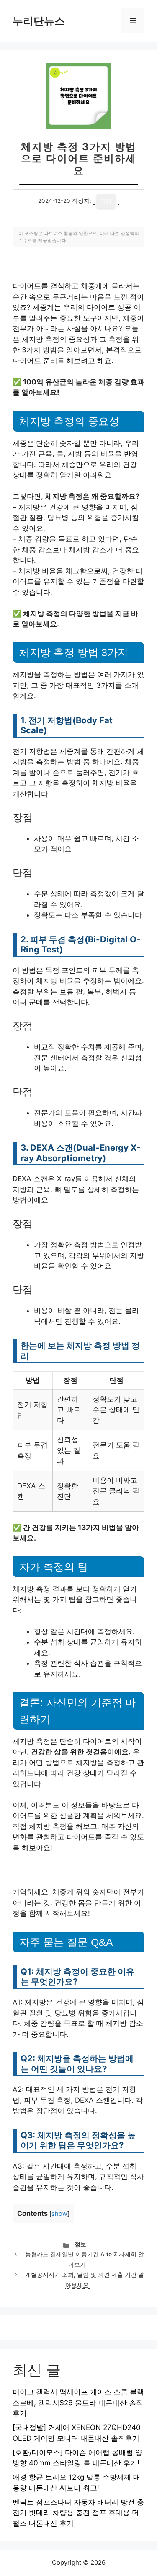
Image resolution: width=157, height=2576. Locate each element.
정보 (80, 2244)
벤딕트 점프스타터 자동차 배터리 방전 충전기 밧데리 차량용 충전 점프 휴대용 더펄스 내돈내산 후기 (78, 2513)
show (59, 2214)
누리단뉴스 (39, 21)
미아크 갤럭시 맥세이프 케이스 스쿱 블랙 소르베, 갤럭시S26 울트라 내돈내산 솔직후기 (78, 2403)
